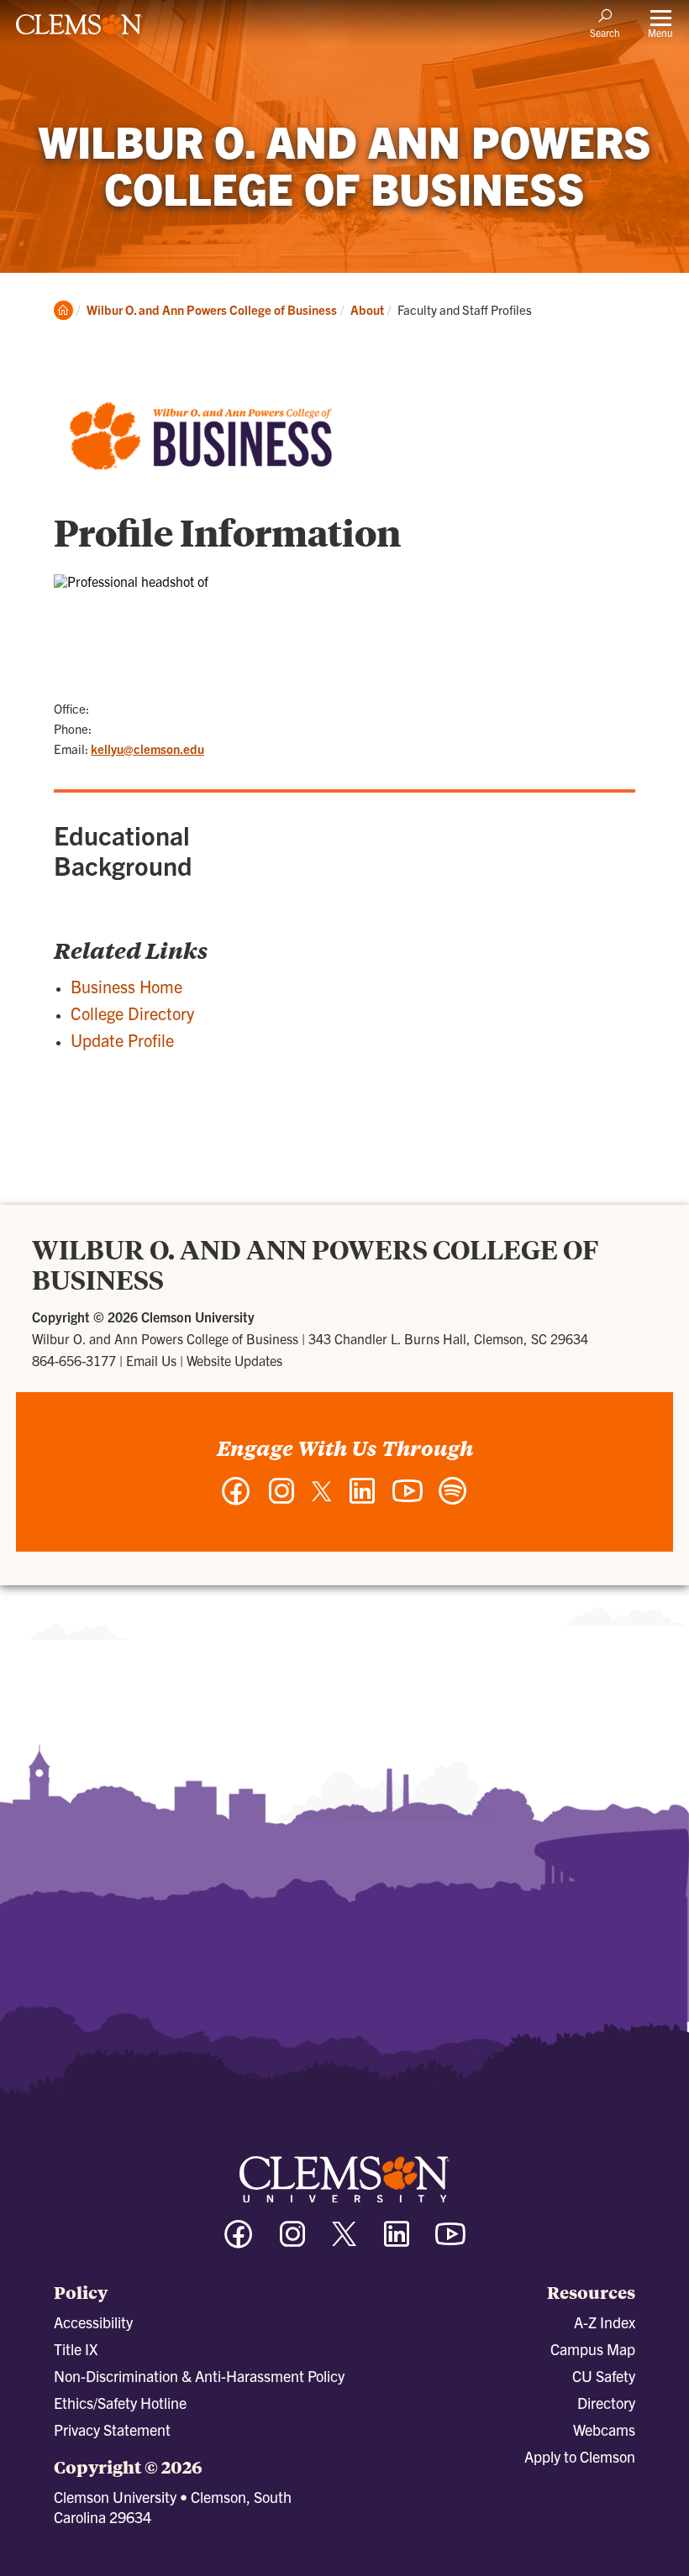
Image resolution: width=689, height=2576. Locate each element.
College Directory (132, 1013)
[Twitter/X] (344, 2242)
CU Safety (604, 2376)
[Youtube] (450, 2241)
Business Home (126, 986)
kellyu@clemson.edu (147, 749)
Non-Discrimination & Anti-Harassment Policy (199, 2376)
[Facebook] (239, 2241)
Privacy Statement (112, 2429)
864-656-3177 (74, 1360)
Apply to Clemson (580, 2456)
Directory (606, 2403)
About (367, 309)
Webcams (604, 2429)
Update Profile (122, 1040)
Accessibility (93, 2322)
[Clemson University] (79, 30)
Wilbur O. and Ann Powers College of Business (212, 309)
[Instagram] (292, 2241)
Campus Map (593, 2349)
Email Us (151, 1360)
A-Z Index (605, 2322)
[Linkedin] (397, 2241)
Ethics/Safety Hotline (120, 2403)
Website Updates (234, 1360)
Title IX (76, 2349)
